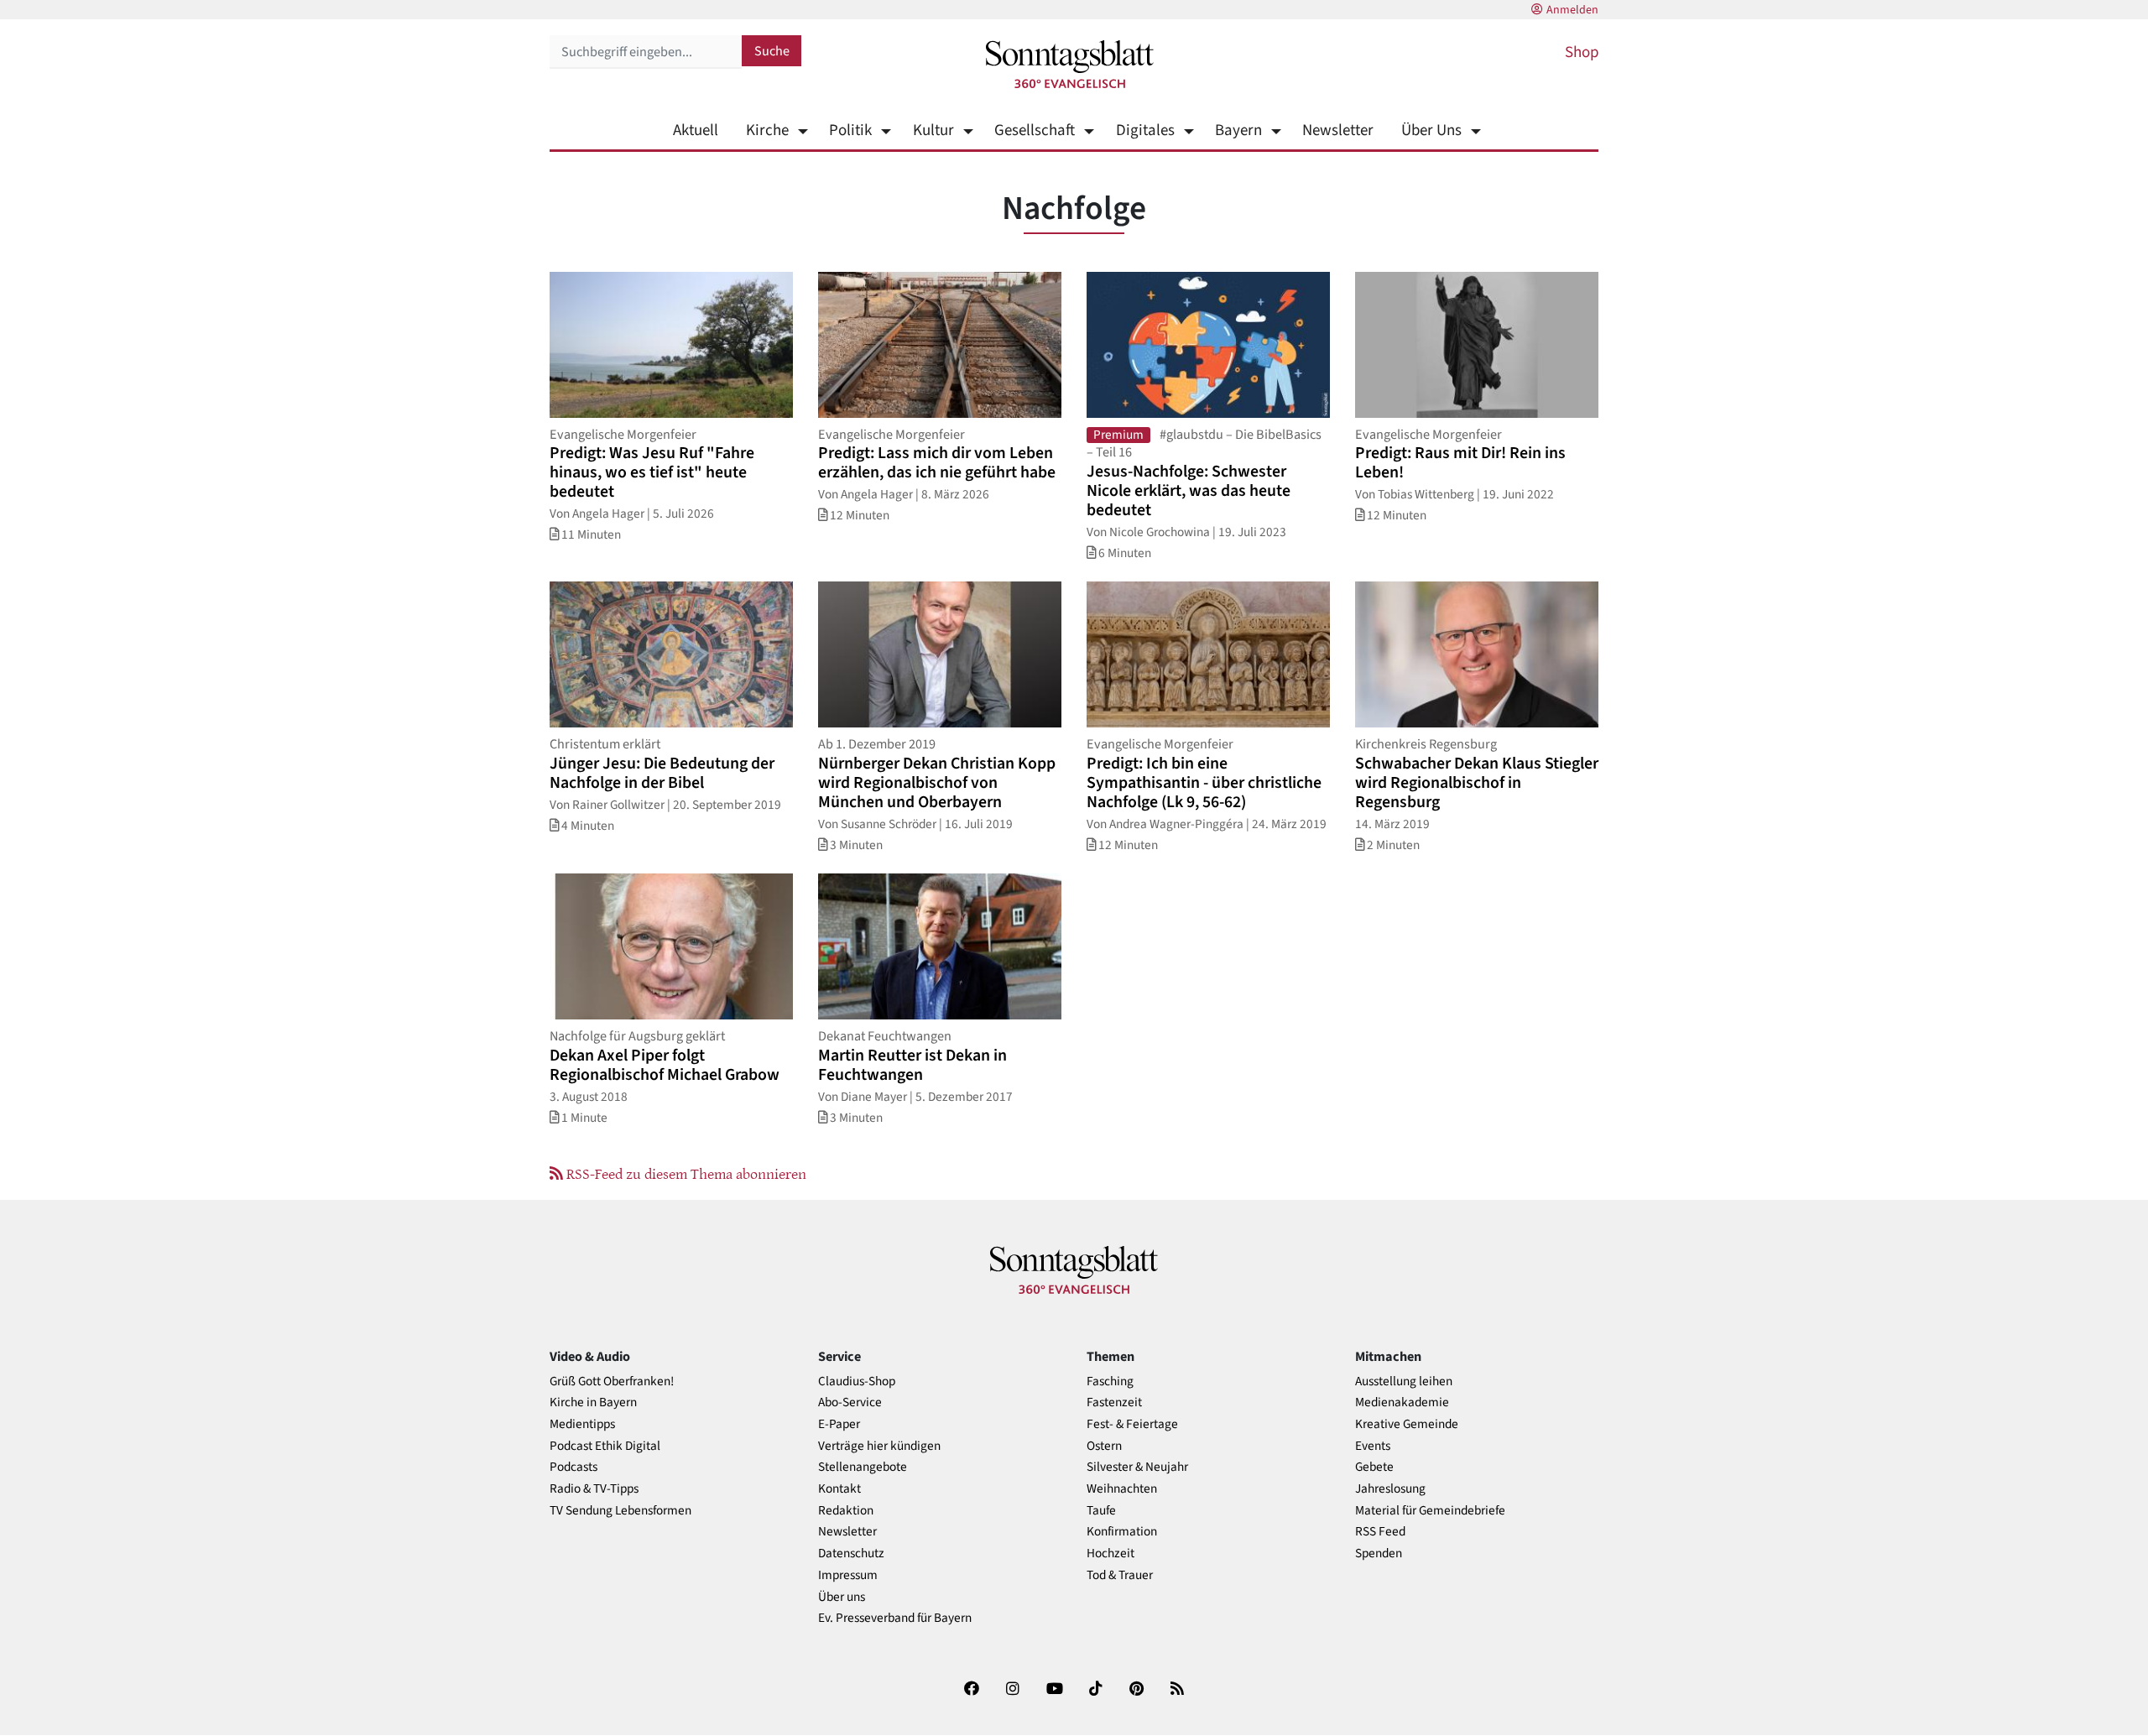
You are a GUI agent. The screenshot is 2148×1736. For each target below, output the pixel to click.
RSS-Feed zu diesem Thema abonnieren (685, 1173)
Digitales (1145, 130)
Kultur (933, 130)
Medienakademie (1402, 1402)
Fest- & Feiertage (1132, 1424)
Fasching (1110, 1382)
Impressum (848, 1575)
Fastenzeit (1114, 1402)
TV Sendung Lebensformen (620, 1511)
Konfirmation (1122, 1532)
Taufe (1101, 1511)
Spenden (1379, 1554)
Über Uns (1431, 130)
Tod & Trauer (1120, 1575)
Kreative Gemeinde (1407, 1424)
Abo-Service (850, 1402)
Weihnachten (1122, 1489)
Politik (850, 130)
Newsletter (1338, 130)
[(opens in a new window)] (972, 1692)
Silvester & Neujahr (1137, 1467)
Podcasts (573, 1467)
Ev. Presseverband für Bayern (895, 1618)
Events (1373, 1446)
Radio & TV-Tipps (594, 1489)
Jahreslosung (1390, 1489)
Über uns (842, 1597)
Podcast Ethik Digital (605, 1446)
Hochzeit (1110, 1554)
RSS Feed (1380, 1532)
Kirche (767, 130)
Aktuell (696, 130)
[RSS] (1177, 1692)
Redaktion (846, 1511)
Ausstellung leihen (1404, 1382)
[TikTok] (1096, 1692)
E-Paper (839, 1424)
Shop (1582, 52)
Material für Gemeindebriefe (1430, 1511)
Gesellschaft (1035, 130)
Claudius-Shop (857, 1382)
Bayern (1238, 130)
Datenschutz (851, 1554)
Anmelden (1572, 10)
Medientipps (582, 1424)
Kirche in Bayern (593, 1402)
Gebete (1374, 1467)
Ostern (1104, 1446)
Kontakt (839, 1489)
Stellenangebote (863, 1467)
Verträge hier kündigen (879, 1446)
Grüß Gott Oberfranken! (612, 1382)
